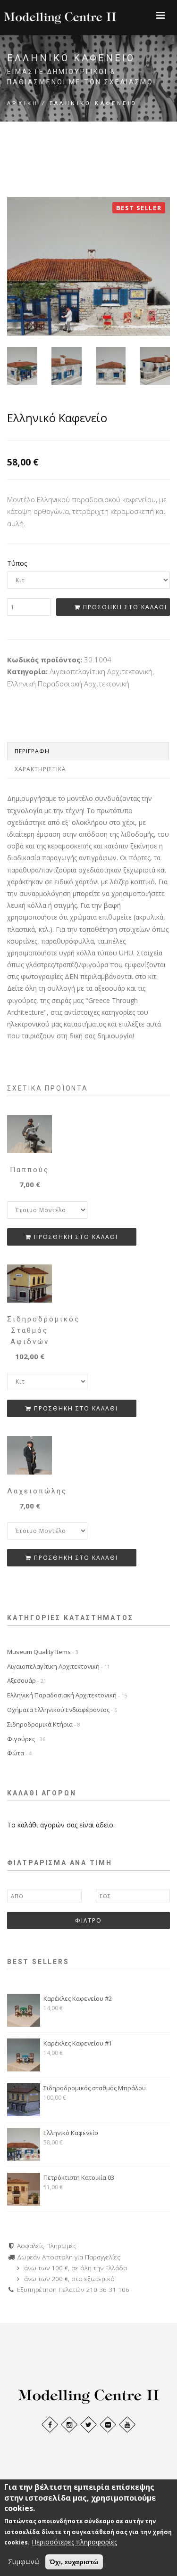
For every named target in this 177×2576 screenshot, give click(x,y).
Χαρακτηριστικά (40, 769)
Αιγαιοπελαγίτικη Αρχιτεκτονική (59, 1666)
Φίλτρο (88, 1920)
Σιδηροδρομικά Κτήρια (44, 1724)
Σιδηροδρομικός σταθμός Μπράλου (95, 2088)
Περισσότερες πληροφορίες (74, 2542)
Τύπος (17, 563)
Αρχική (23, 103)
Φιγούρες (26, 1739)
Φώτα (19, 1753)
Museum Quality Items (43, 1652)
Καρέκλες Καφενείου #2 (78, 1998)
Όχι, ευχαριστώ (74, 2562)
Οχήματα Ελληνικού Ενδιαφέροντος (62, 1710)
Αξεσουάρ (27, 1680)
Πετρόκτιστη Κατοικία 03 (79, 2177)
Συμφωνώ (24, 2562)
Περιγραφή (32, 751)
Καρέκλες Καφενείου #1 (78, 2043)
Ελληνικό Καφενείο (71, 2133)
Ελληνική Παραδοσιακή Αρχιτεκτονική (67, 1695)
